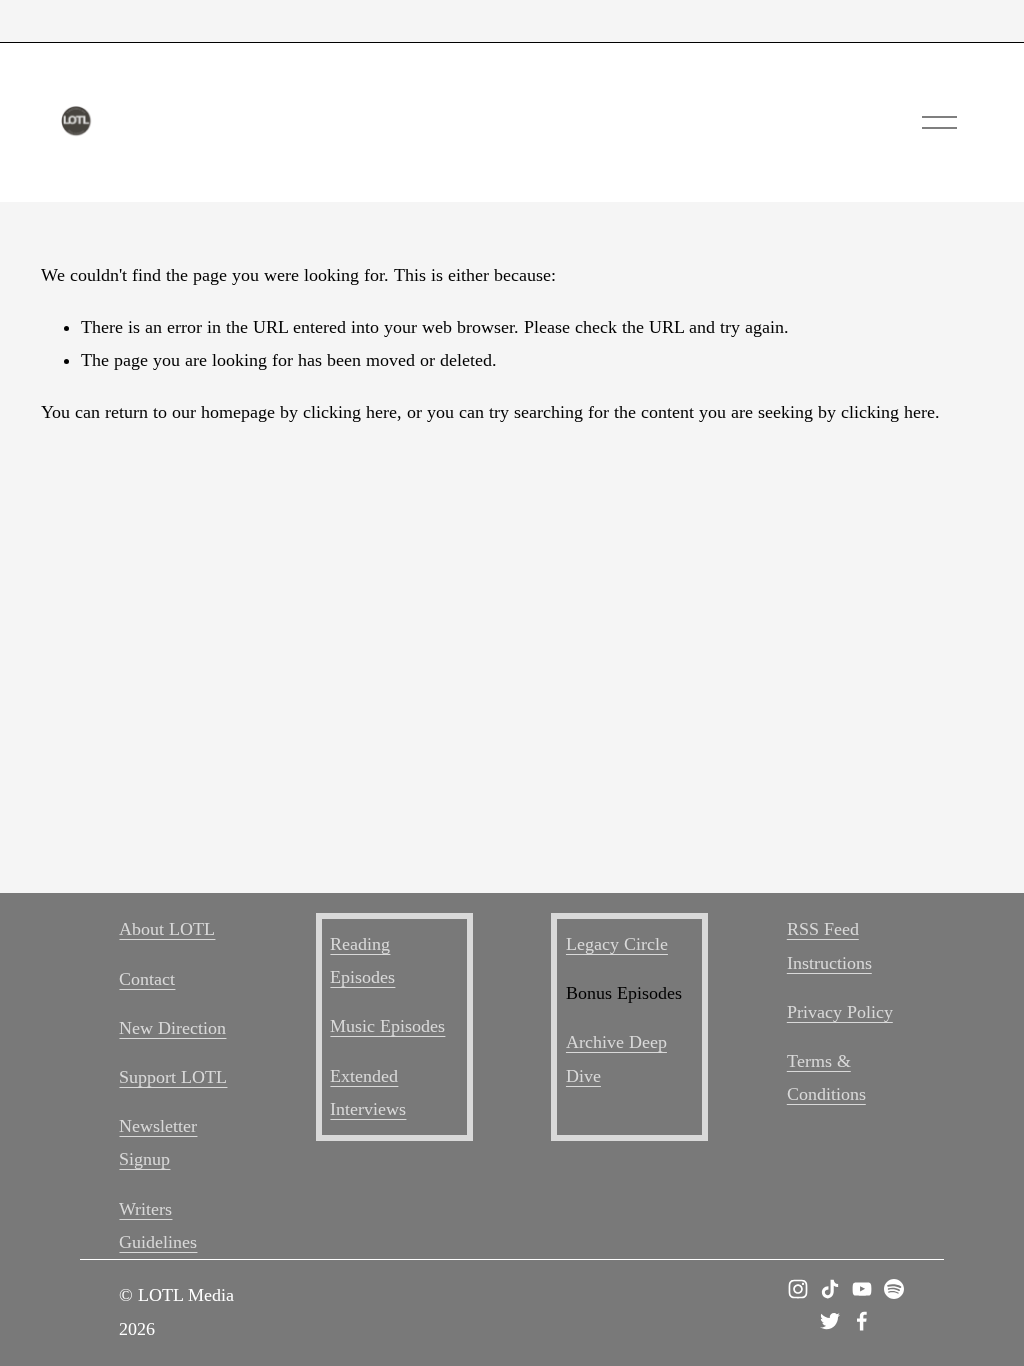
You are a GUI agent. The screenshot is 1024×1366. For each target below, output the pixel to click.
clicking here (350, 412)
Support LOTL (173, 1077)
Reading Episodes (362, 960)
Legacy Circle (617, 944)
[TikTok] (830, 1289)
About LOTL (167, 929)
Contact (147, 979)
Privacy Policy (840, 1012)
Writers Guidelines (158, 1225)
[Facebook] (862, 1321)
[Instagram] (798, 1289)
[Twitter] (830, 1321)
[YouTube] (862, 1289)
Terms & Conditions (826, 1077)
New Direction (172, 1028)
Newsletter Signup (158, 1142)
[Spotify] (894, 1289)
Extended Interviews (368, 1092)
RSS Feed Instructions (829, 945)
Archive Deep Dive (616, 1058)
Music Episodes (387, 1026)
